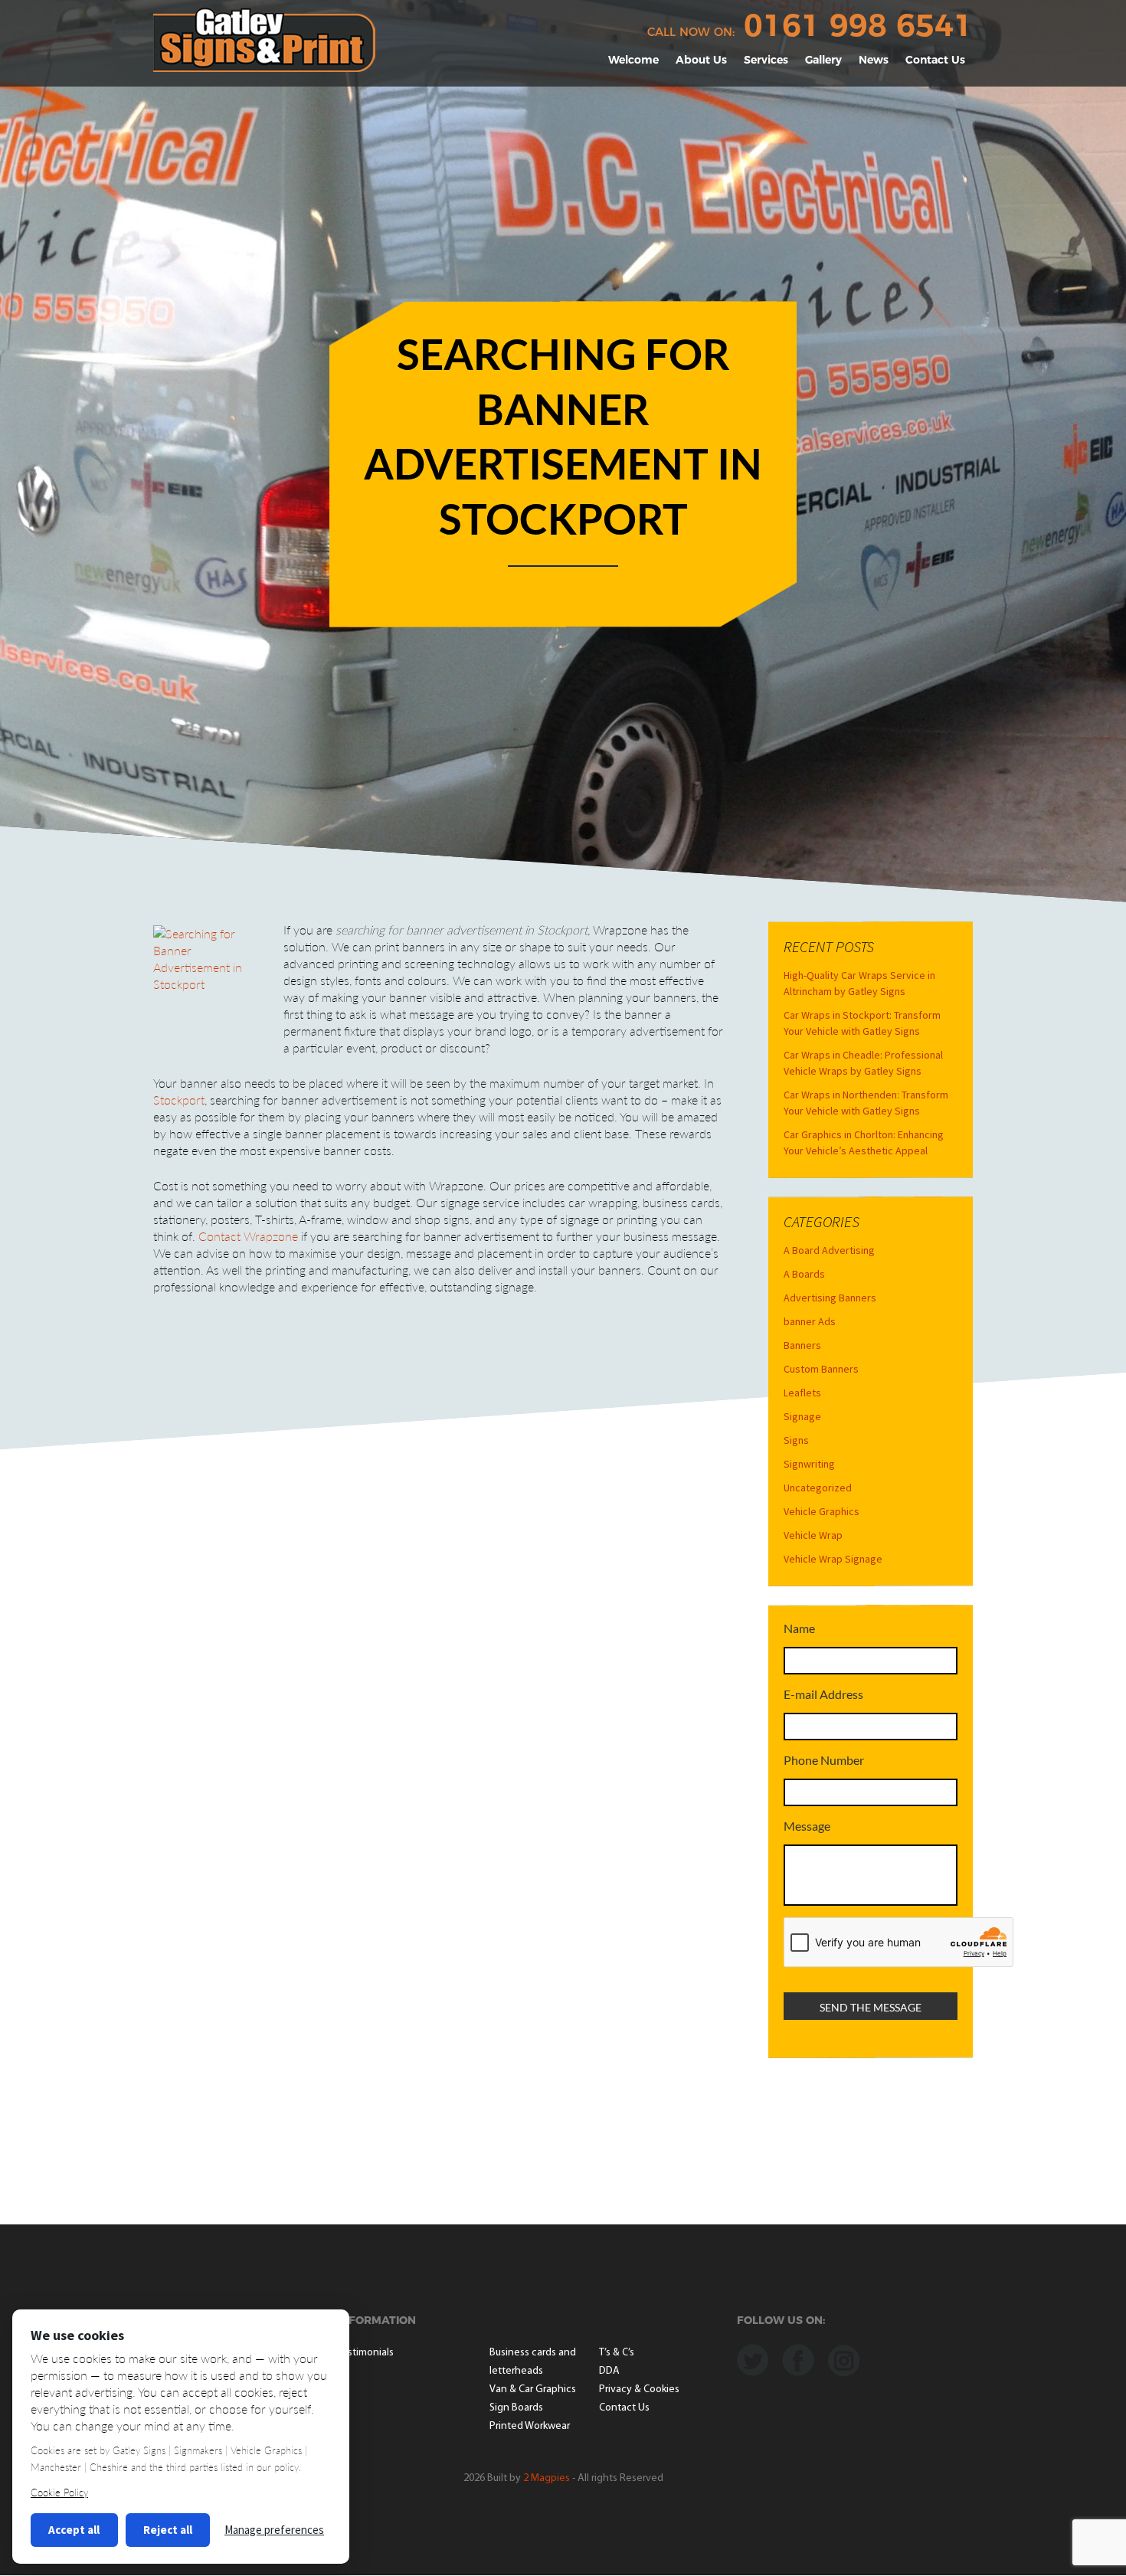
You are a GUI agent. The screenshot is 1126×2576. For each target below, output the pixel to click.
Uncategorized (818, 1488)
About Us (701, 60)
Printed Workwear (530, 2426)
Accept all (74, 2530)
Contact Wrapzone (248, 1236)
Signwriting (809, 1464)
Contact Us (935, 60)
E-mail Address (823, 1694)
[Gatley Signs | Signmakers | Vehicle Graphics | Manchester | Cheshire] (264, 38)
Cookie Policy (59, 2493)
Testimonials (365, 2353)
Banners (802, 1345)
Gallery (823, 60)
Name (799, 1628)
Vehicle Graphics (822, 1511)
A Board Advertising (829, 1250)
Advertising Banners (830, 1298)
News (874, 60)
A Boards (804, 1274)
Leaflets (802, 1393)
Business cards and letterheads (533, 2362)
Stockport (179, 1100)
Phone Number (824, 1760)
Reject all (168, 2530)
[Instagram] (844, 2358)
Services (766, 60)
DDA (609, 2371)
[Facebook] (798, 2358)
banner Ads (810, 1321)
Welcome (633, 60)
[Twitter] (753, 2358)
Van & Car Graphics (533, 2389)
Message (807, 1826)
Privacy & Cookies (639, 2389)
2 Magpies (547, 2478)
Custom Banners (821, 1369)
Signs (796, 1440)
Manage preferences (274, 2530)
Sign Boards (516, 2408)
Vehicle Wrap (813, 1535)
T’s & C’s (617, 2353)
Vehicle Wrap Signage (833, 1559)
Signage (802, 1416)
